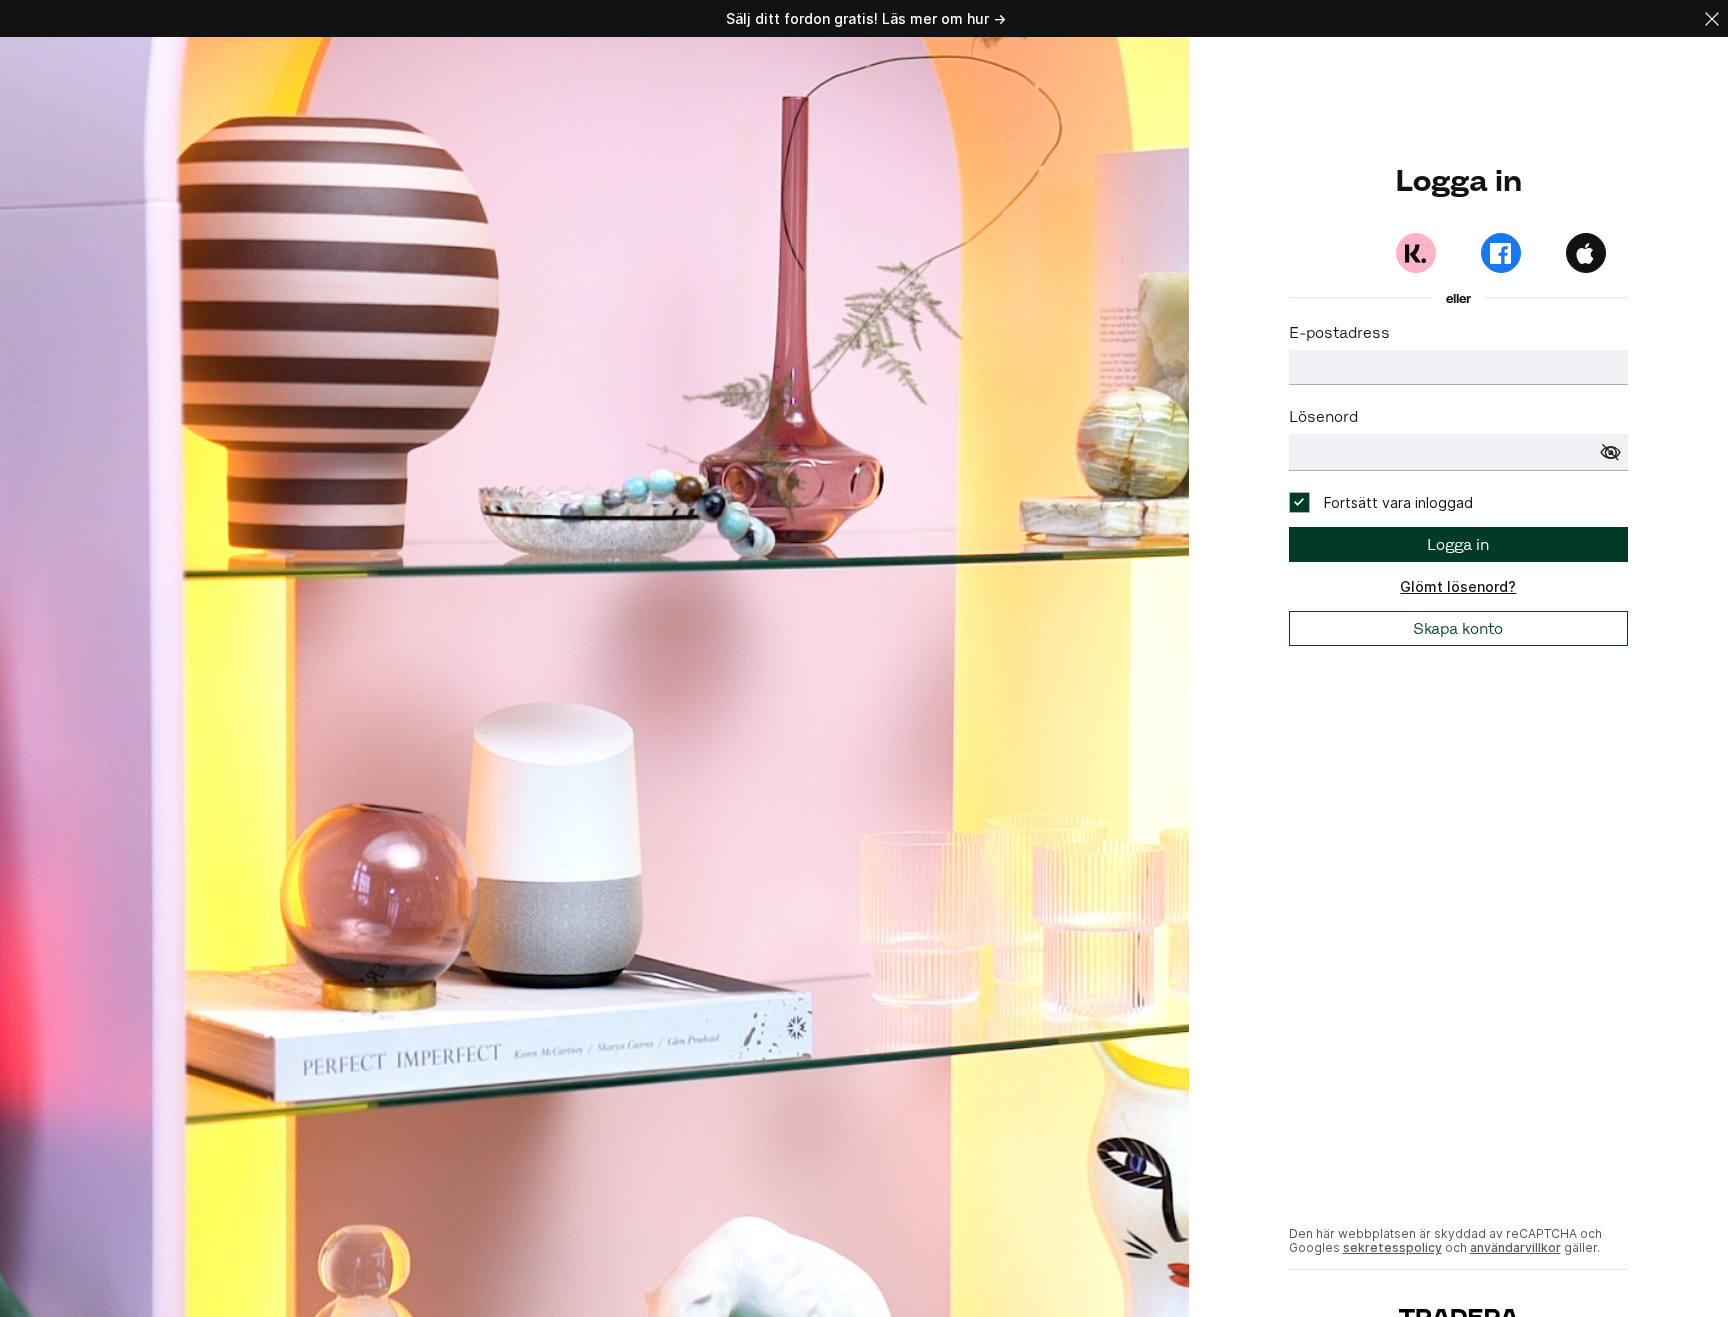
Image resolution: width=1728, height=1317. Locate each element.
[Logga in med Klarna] (1416, 253)
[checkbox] (1381, 502)
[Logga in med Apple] (1586, 253)
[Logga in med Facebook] (1501, 253)
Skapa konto (1458, 628)
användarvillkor (1515, 1247)
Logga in (1458, 544)
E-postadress (1339, 332)
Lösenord (1323, 416)
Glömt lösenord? (1458, 586)
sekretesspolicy (1392, 1247)
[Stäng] (1712, 18)
